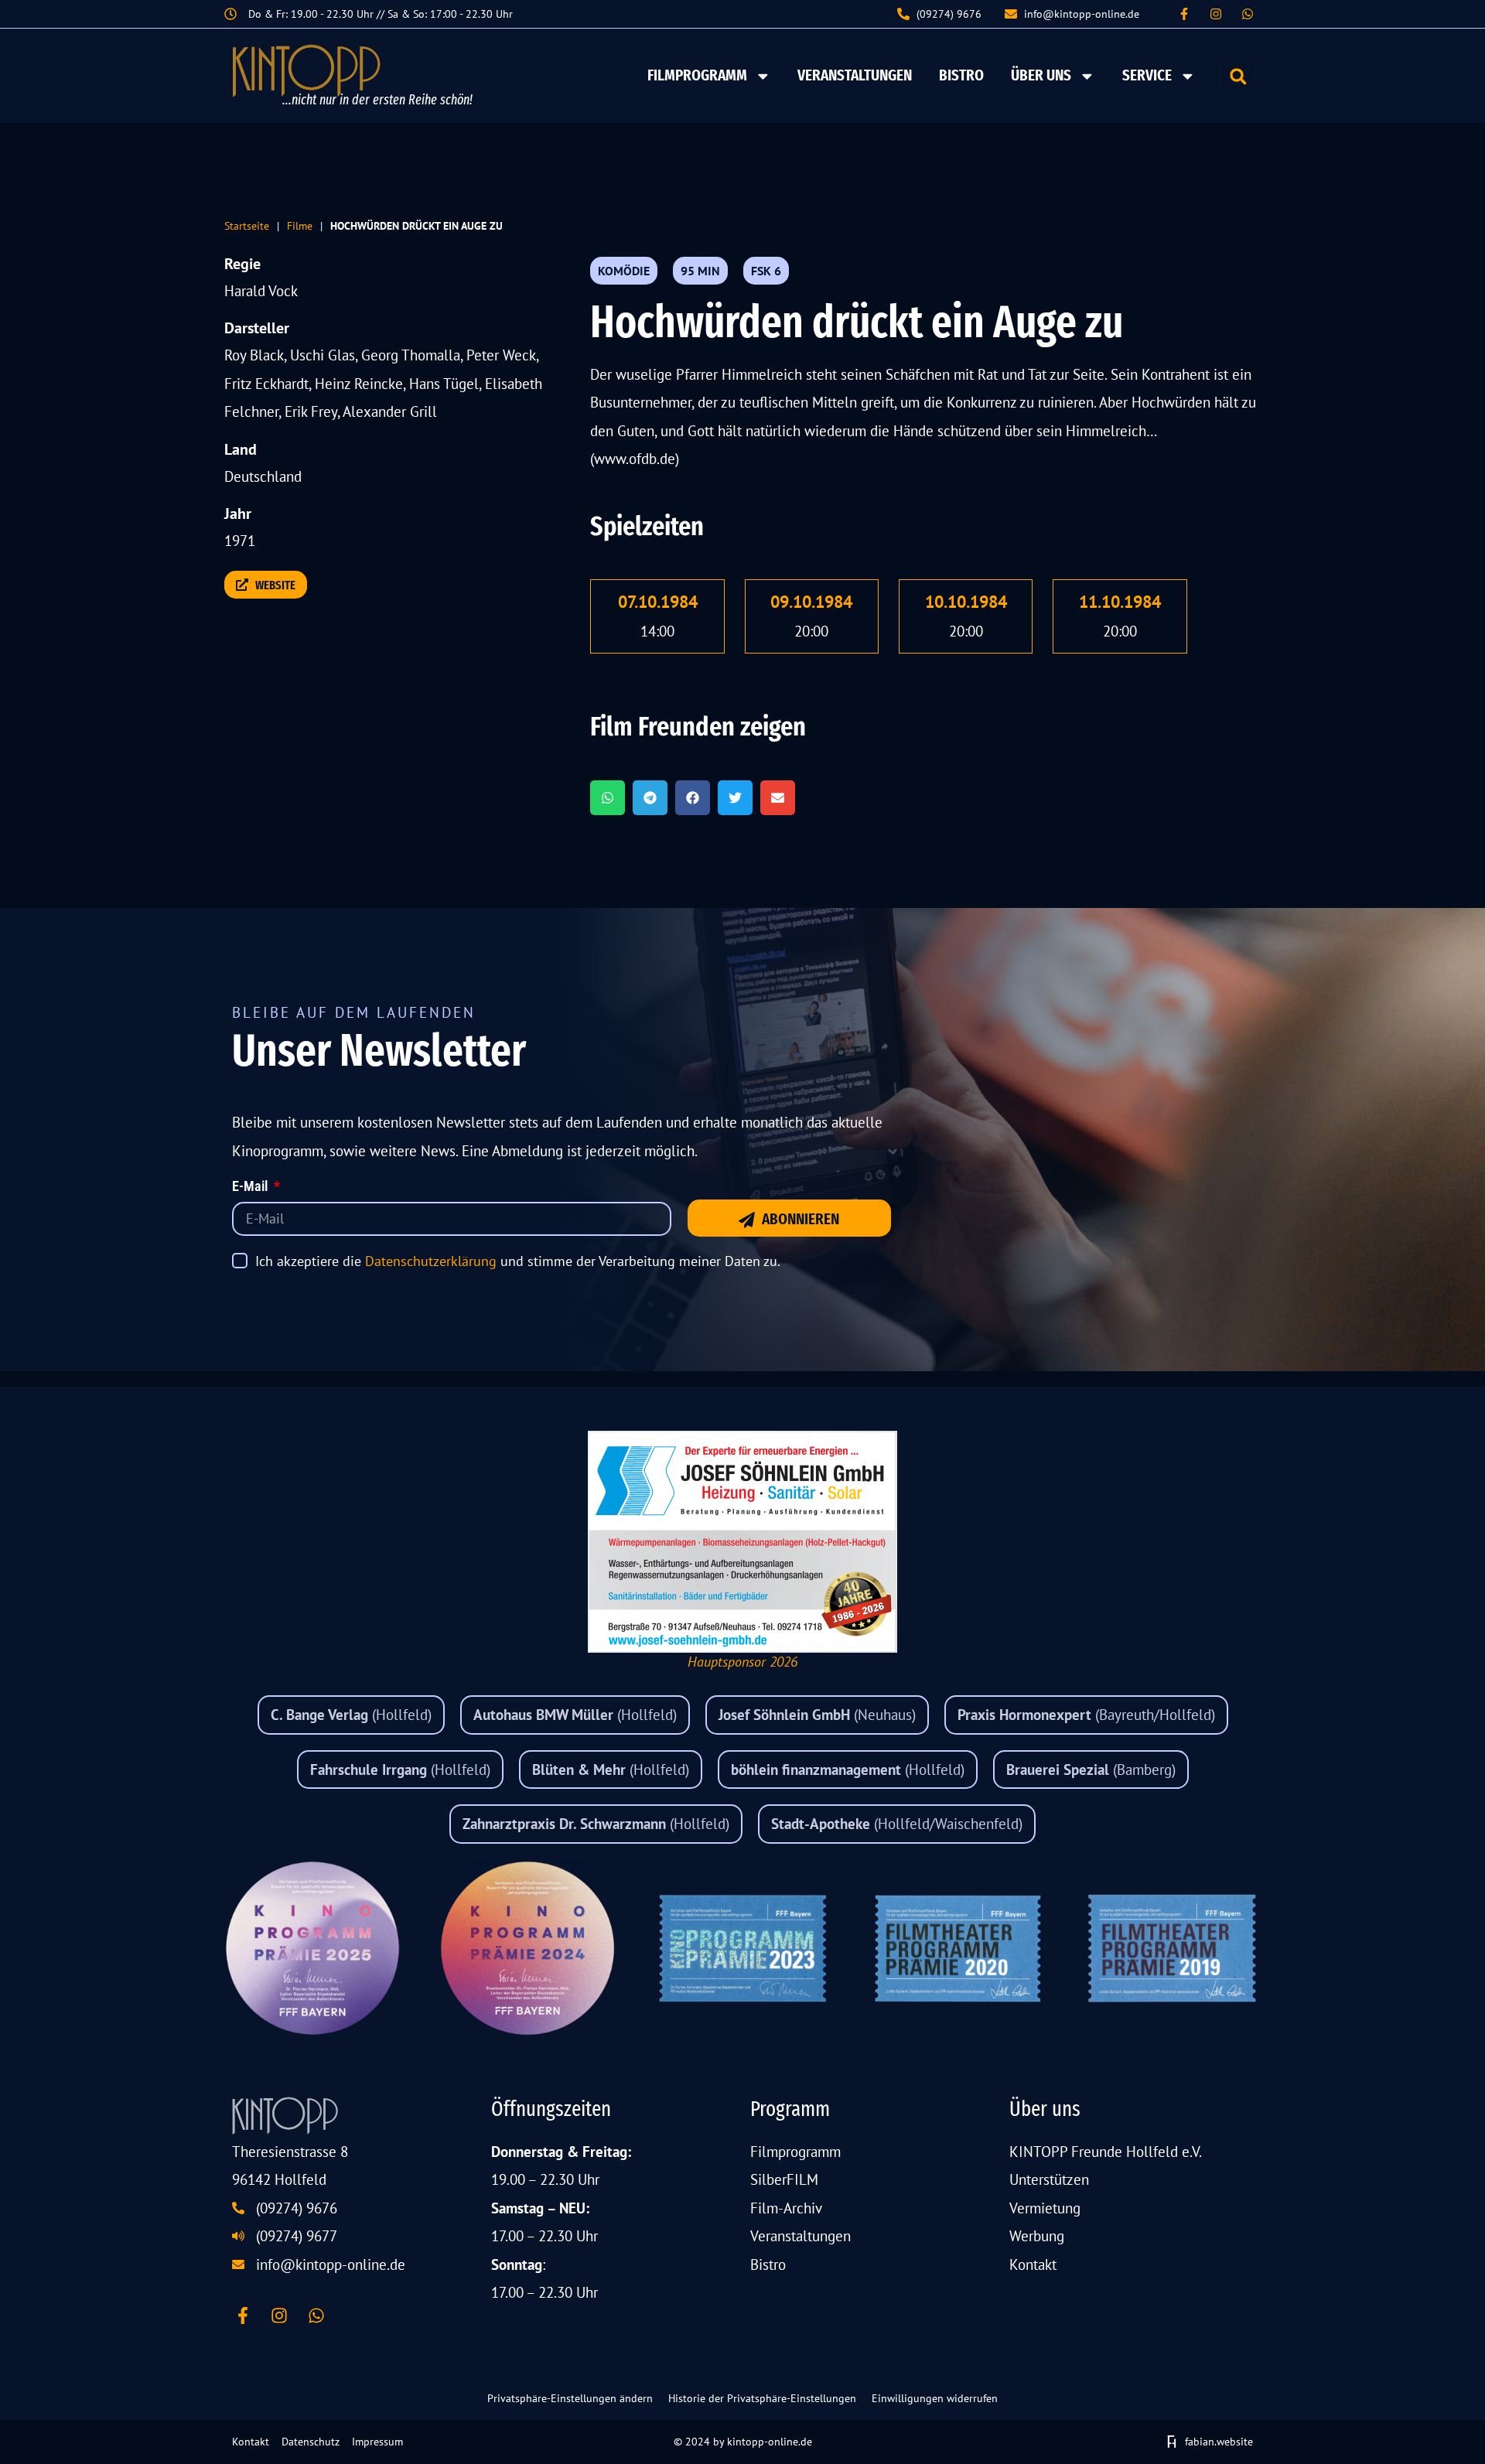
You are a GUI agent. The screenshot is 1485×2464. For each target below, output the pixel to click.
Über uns (1041, 75)
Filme (300, 225)
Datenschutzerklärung (431, 1261)
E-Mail (251, 1187)
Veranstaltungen (855, 75)
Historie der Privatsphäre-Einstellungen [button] (762, 2398)
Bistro (961, 75)
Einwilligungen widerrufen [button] (935, 2398)
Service (1147, 75)
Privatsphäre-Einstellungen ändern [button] (570, 2398)
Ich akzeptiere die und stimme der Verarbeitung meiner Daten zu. (518, 1261)
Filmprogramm (697, 75)
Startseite (247, 225)
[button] (1238, 76)
